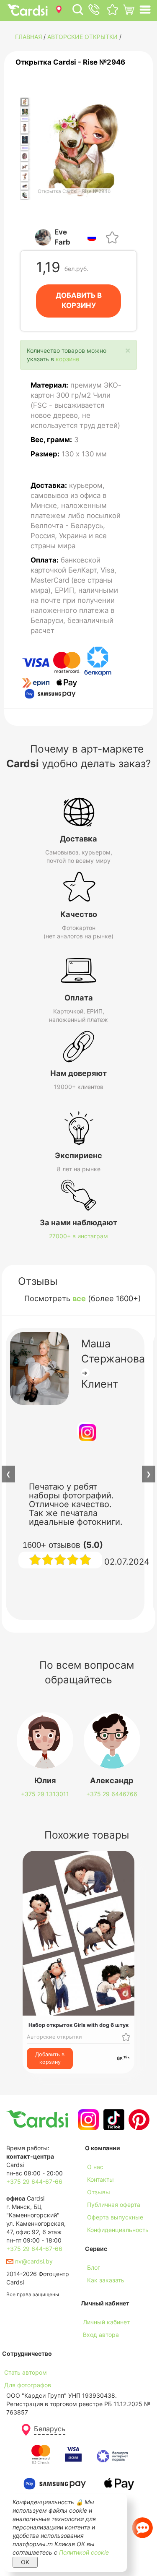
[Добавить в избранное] (112, 237)
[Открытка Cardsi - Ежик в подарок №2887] (24, 119)
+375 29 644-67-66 (34, 2181)
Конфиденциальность (118, 2230)
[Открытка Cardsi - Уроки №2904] (24, 186)
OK (25, 2562)
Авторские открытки (82, 37)
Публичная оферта (114, 2205)
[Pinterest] (138, 2120)
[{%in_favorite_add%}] (126, 2037)
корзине (67, 359)
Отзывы (99, 2192)
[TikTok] (113, 2120)
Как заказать (106, 2280)
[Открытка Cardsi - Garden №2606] (24, 111)
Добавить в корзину (50, 2058)
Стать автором (26, 2372)
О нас (95, 2167)
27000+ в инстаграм (78, 1236)
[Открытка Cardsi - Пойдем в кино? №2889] (24, 140)
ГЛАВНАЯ (28, 37)
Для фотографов (28, 2385)
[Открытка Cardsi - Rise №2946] (24, 102)
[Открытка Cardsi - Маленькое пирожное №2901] (24, 156)
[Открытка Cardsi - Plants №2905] (24, 195)
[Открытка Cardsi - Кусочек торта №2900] (24, 148)
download (98, 2293)
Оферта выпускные (115, 2217)
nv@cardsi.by (33, 2261)
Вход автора (101, 2335)
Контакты (100, 2179)
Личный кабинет (106, 2322)
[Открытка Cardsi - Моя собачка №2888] (24, 128)
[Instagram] (87, 2120)
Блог (94, 2267)
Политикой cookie (84, 2552)
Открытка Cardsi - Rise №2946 (70, 62)
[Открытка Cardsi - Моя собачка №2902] (24, 166)
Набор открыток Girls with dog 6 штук (78, 2025)
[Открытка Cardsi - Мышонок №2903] (24, 176)
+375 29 (45, 1794)
